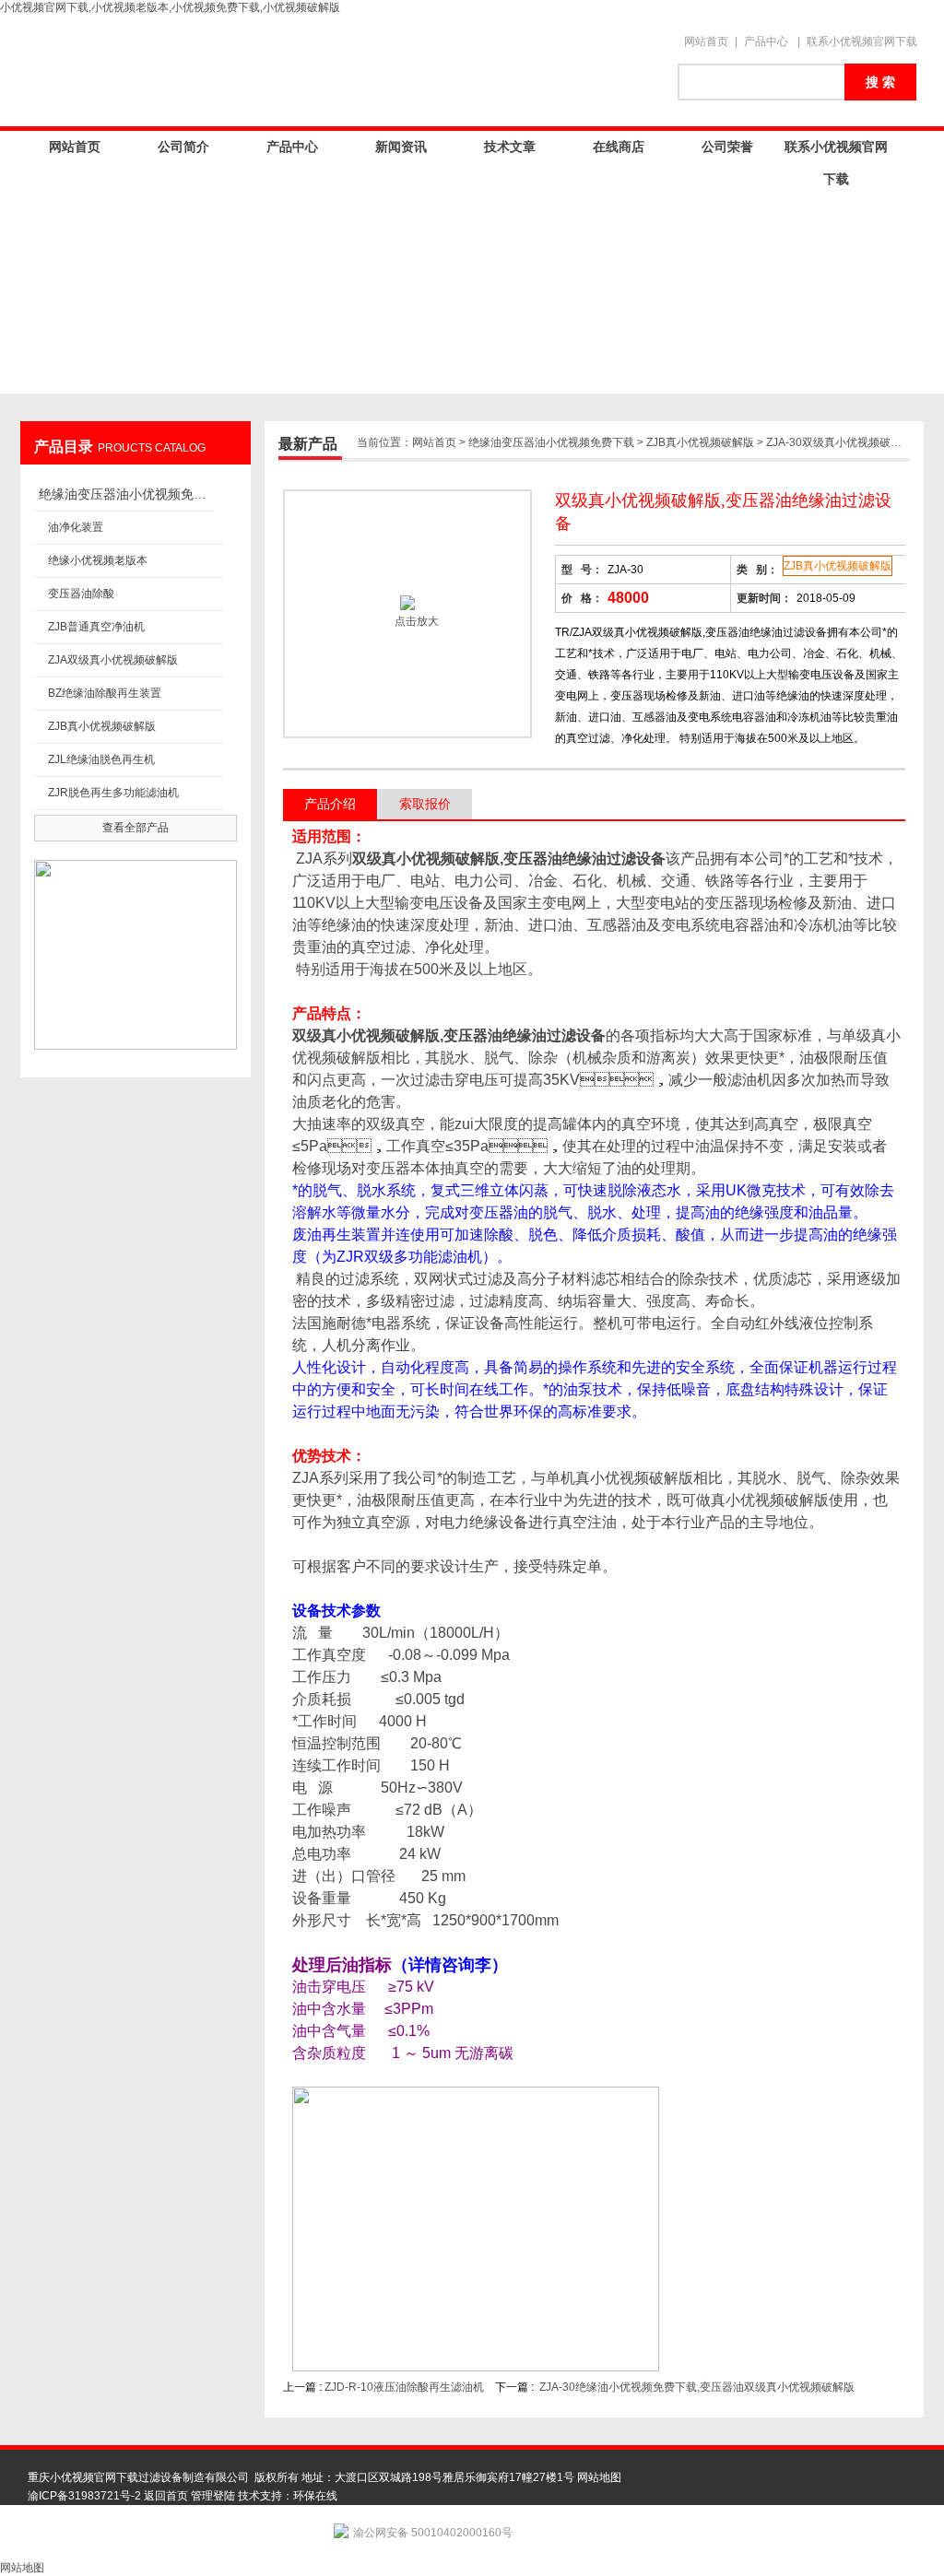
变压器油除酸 (81, 594)
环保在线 (315, 2496)
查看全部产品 (136, 828)
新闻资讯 (401, 147)
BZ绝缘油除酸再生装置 (105, 693)
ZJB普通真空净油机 (96, 627)
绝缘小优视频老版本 (98, 560)
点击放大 (415, 621)
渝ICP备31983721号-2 (84, 2496)
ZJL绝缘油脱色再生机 (101, 759)
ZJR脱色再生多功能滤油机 (113, 793)
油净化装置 (76, 527)
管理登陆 (213, 2496)
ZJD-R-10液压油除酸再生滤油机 (404, 2387)
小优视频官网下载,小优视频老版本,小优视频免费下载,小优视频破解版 (170, 7)
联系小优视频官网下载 (862, 41)
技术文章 (510, 147)
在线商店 (619, 147)
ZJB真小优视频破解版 (102, 726)
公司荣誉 (727, 147)
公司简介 (183, 147)
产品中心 (766, 41)
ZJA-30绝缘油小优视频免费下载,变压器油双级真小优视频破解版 (697, 2387)
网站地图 (599, 2477)
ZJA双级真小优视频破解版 (113, 660)
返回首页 (166, 2496)
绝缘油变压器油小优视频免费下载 (126, 494)
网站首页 (706, 41)
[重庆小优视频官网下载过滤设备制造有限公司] (343, 71)
